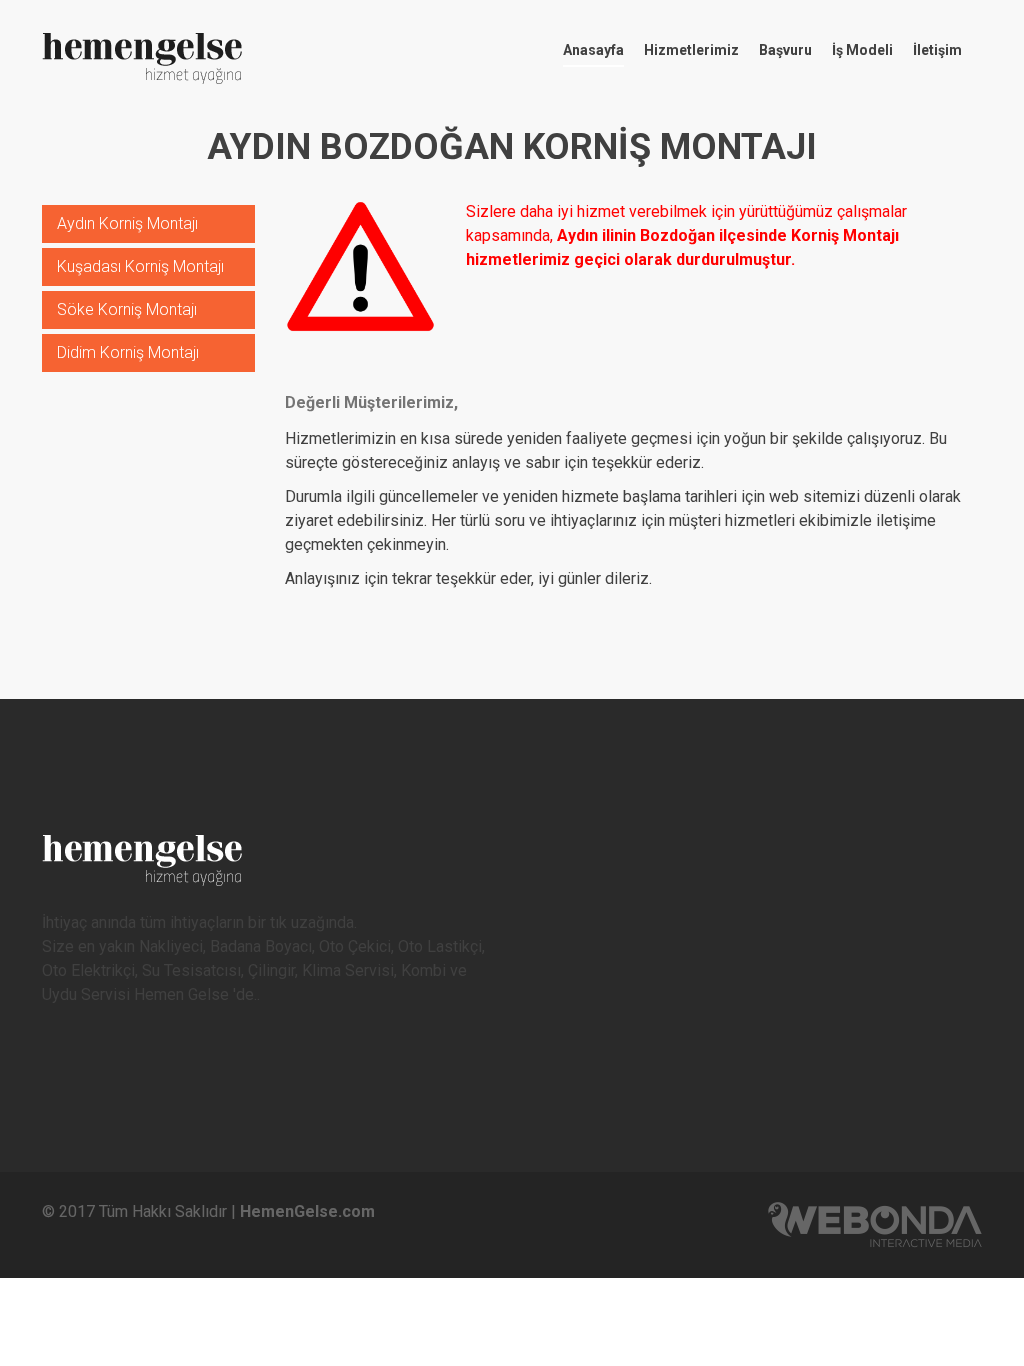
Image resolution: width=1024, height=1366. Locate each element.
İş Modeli (862, 50)
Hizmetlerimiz (691, 50)
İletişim (937, 50)
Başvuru (785, 50)
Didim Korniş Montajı (128, 352)
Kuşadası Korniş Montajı (140, 266)
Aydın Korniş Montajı (127, 223)
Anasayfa (593, 50)
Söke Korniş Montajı (127, 309)
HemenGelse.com (307, 1211)
